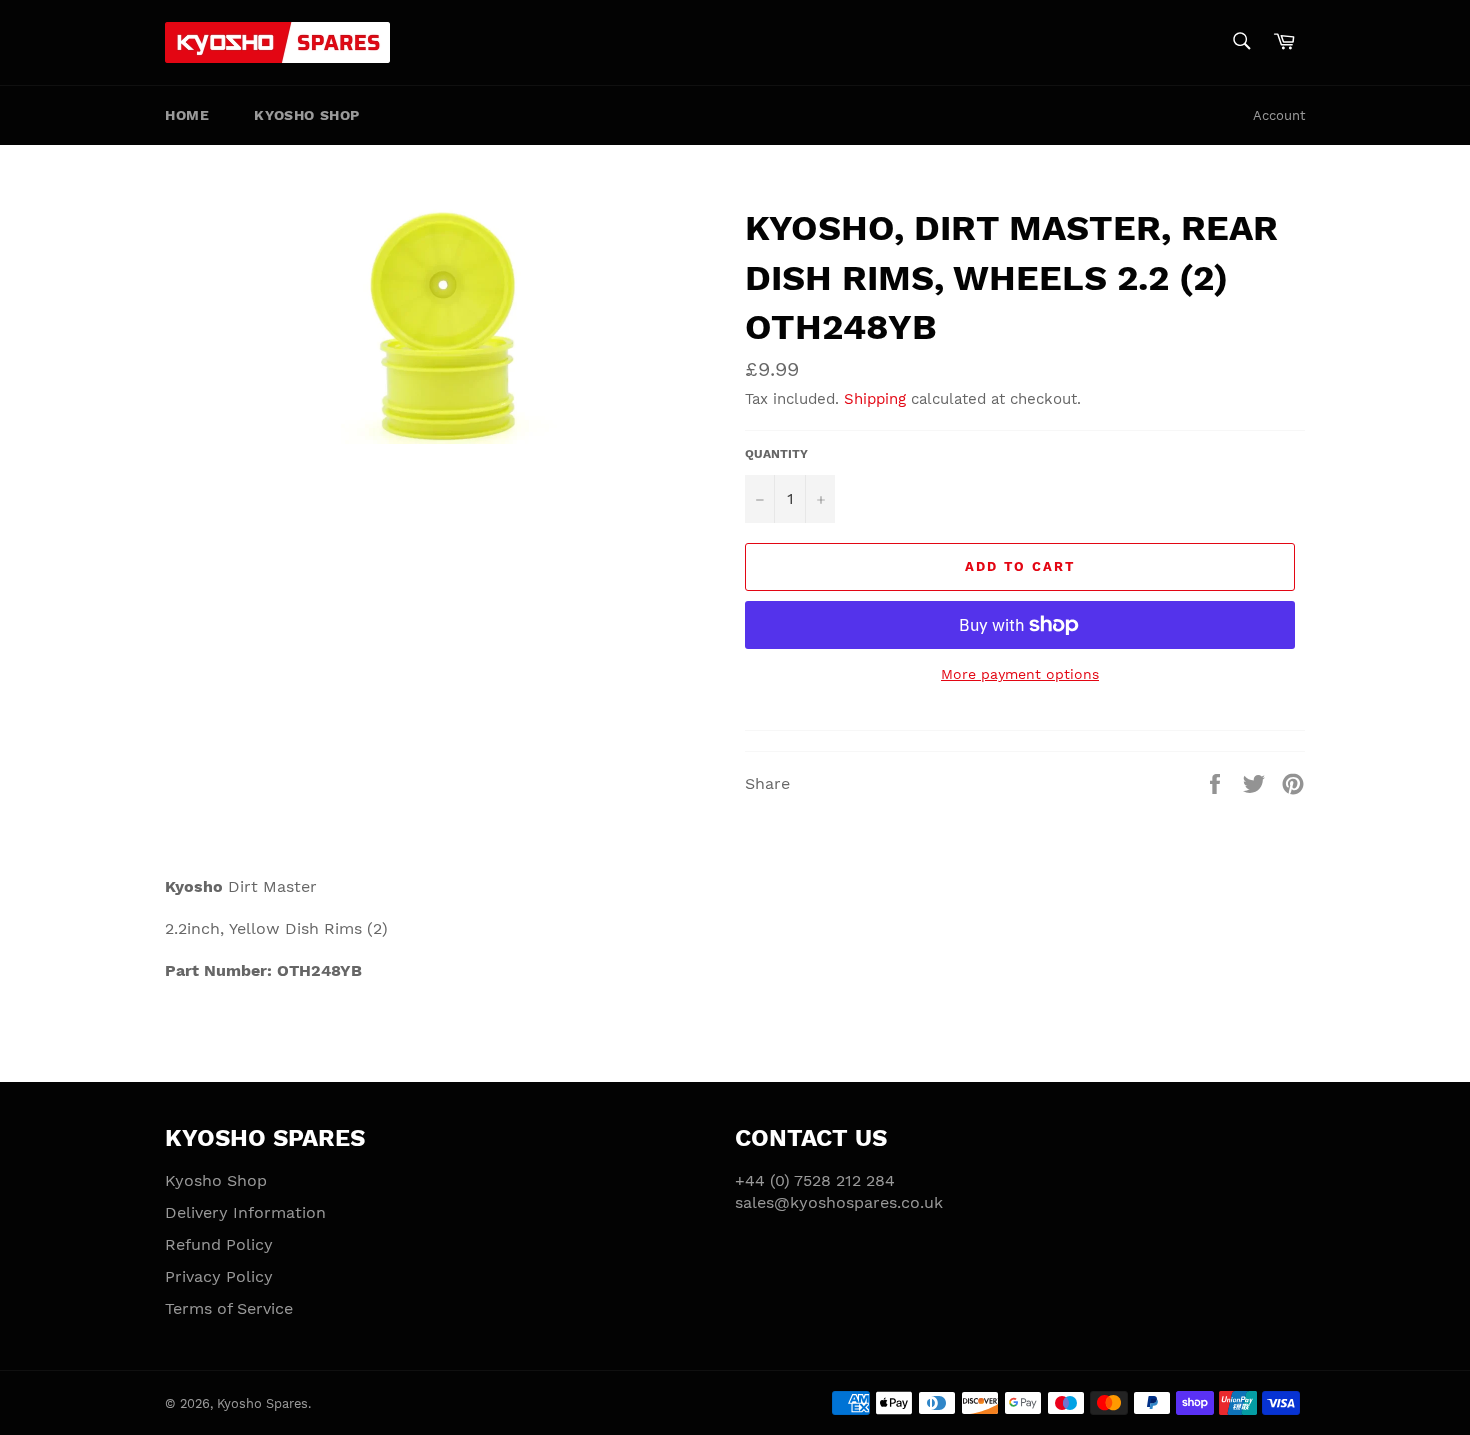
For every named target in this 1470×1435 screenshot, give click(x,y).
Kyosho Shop (307, 115)
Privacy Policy (219, 1276)
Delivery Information (245, 1212)
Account (1279, 115)
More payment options (1020, 674)
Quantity (776, 454)
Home (187, 115)
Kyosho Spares (262, 1403)
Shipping (875, 399)
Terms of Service (229, 1308)
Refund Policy (219, 1244)
